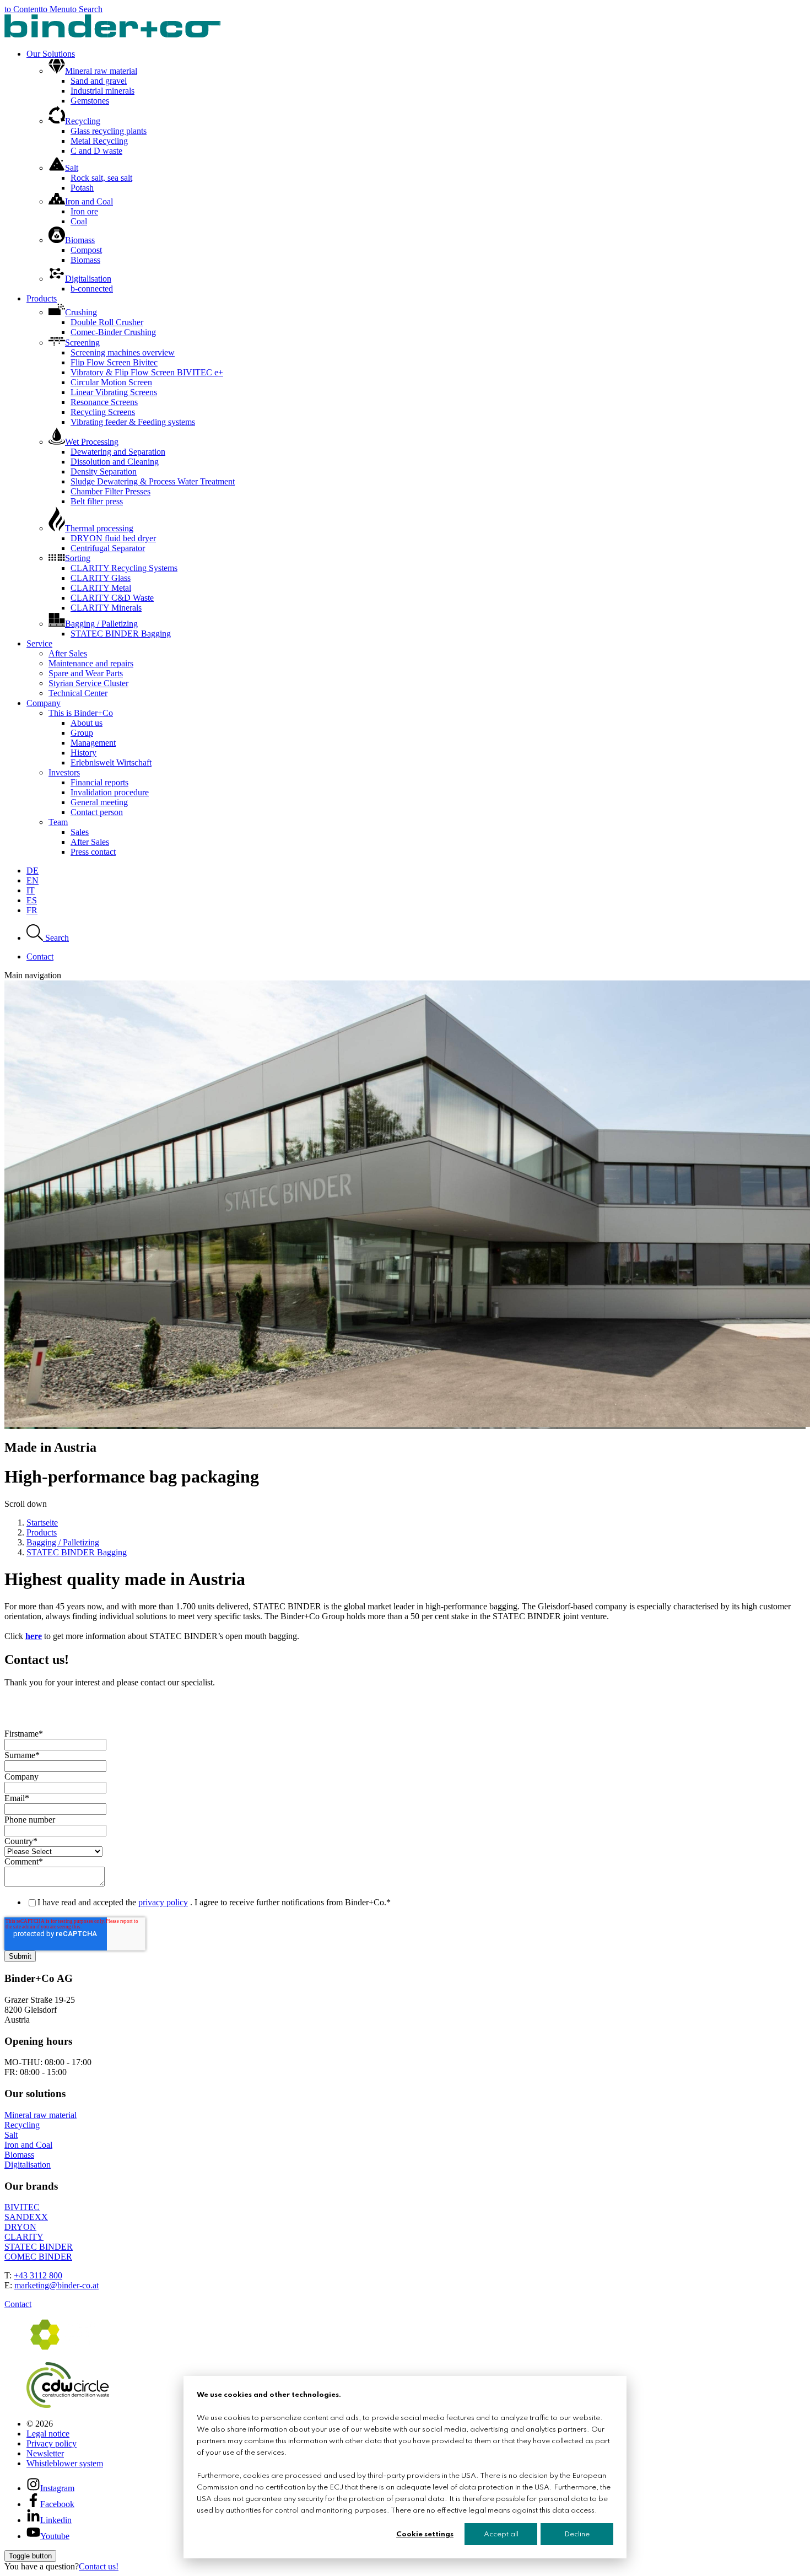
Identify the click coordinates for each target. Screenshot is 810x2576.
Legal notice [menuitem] (48, 2434)
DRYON (20, 2227)
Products (42, 1532)
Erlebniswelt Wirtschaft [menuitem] (111, 762)
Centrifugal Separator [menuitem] (108, 548)
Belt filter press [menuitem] (97, 501)
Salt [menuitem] (72, 168)
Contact (18, 2304)
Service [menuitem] (39, 643)
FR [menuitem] (32, 910)
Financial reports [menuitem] (99, 782)
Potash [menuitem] (82, 188)
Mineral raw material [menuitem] (101, 71)
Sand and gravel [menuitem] (99, 81)
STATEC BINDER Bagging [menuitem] (121, 634)
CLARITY (24, 2237)
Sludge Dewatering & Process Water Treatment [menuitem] (153, 481)
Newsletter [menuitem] (45, 2453)
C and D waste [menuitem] (96, 151)
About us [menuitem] (87, 723)
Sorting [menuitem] (78, 558)
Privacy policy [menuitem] (52, 2443)
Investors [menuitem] (64, 772)
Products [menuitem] (42, 298)
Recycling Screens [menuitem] (103, 412)
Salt (11, 2135)
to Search (86, 9)
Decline (577, 2534)
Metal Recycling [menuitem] (99, 141)
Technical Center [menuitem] (78, 693)
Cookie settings (425, 2534)
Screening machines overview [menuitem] (123, 352)
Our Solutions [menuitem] (51, 54)
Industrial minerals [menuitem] (102, 91)
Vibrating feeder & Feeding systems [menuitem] (133, 422)
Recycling (22, 2125)
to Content (23, 9)
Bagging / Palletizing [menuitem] (101, 624)
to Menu (55, 9)
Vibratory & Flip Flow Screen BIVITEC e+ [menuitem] (147, 372)
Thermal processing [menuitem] (99, 528)
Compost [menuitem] (86, 250)
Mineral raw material (40, 2115)
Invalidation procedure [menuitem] (110, 792)
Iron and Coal (28, 2145)
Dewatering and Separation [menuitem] (118, 452)
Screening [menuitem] (82, 343)
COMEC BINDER (38, 2257)
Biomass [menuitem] (80, 240)
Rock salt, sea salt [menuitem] (101, 178)
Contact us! (99, 2566)
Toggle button (30, 2556)
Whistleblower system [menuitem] (65, 2463)
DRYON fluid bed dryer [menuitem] (113, 538)
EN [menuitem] (33, 880)
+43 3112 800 (38, 2275)
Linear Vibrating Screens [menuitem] (114, 392)
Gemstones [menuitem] (90, 101)
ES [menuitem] (32, 900)
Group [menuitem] (82, 733)
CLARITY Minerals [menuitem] (106, 608)
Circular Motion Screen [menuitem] (111, 382)
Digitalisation (28, 2165)
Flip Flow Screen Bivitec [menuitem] (114, 362)
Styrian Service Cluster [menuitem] (88, 683)
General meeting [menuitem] (99, 802)
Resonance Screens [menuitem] (104, 402)
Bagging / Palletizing (63, 1542)
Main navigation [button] (33, 975)
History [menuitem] (83, 753)
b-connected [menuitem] (92, 289)
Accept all (501, 2534)
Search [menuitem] (56, 938)
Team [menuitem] (58, 822)
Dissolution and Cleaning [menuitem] (115, 462)
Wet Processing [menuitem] (92, 442)
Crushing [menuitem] (81, 312)
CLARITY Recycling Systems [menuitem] (124, 568)
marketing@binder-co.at (56, 2285)
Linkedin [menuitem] (56, 2520)
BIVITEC (22, 2207)
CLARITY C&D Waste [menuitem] (112, 598)
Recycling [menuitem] (83, 121)
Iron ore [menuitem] (84, 211)
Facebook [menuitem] (57, 2504)
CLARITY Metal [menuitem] (101, 588)
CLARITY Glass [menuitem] (101, 578)
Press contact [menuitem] (93, 852)
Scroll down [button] (26, 1504)
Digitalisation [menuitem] (88, 279)
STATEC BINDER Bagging (77, 1552)
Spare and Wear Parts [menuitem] (86, 673)
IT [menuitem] (31, 890)
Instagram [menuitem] (57, 2488)
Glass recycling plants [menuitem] (109, 131)
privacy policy (163, 1902)
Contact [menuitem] (40, 956)
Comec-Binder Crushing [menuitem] (113, 332)
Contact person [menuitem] (97, 812)
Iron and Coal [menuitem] (89, 201)
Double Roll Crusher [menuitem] (107, 322)
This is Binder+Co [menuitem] (81, 713)
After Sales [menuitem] (68, 653)
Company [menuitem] (44, 703)
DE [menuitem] (33, 871)
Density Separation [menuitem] (104, 471)
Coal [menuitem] (79, 221)
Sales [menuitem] (80, 832)
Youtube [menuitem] (55, 2536)
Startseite (42, 1523)
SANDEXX (26, 2217)
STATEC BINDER (39, 2247)
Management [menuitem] (93, 743)
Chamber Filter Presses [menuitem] (110, 491)
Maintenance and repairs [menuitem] (91, 663)
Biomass (19, 2155)
